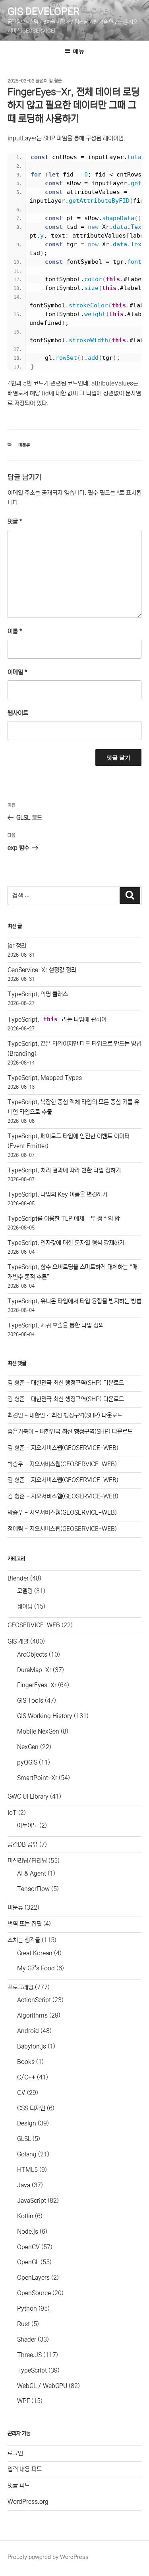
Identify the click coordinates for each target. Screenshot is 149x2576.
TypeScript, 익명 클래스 (38, 994)
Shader (27, 2339)
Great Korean (35, 1953)
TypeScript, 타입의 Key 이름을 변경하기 (57, 1194)
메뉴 (79, 51)
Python (27, 2308)
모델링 (25, 1591)
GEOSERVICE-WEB (34, 1625)
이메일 (17, 672)
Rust (23, 2324)
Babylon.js (32, 2046)
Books (26, 2062)
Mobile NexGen (38, 1731)
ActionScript (34, 2000)
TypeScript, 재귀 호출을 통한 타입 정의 (56, 1325)
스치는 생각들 (24, 1940)
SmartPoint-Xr (37, 1778)
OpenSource (34, 2293)
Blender (18, 1578)
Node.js (28, 2232)
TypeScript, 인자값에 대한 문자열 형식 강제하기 (66, 1243)
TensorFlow (33, 1889)
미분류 (24, 445)
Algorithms (32, 2015)
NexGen (28, 1747)
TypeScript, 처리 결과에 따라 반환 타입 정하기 (64, 1170)
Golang (27, 2154)
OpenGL (28, 2262)
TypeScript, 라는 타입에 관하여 (57, 1019)
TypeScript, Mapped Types (45, 1078)
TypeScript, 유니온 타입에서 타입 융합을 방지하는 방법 (74, 1301)
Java (24, 2185)
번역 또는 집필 (25, 1924)
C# (21, 2093)
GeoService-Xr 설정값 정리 (42, 970)
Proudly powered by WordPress (48, 2557)
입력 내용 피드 (25, 2469)
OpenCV (28, 2247)
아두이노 (27, 1825)
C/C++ (26, 2077)
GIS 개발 (18, 1641)
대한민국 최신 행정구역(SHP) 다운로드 (77, 1383)
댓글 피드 (19, 2485)
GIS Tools (30, 1700)
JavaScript (32, 2201)
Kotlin (25, 2216)
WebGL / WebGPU (42, 2386)
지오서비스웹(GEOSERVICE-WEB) (75, 1448)
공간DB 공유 (23, 1844)
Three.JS (29, 2355)
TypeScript (32, 2370)
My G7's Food (36, 1968)
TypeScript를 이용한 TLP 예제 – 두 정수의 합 (64, 1219)
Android (28, 2031)
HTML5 (27, 2170)
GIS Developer (44, 12)
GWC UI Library (28, 1796)
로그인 (15, 2453)
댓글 (15, 521)
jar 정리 (17, 946)
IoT (12, 1813)
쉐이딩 (25, 1606)
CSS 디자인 (31, 2108)
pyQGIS (27, 1762)
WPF (23, 2401)
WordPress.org (28, 2502)
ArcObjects (32, 1654)
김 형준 (55, 81)
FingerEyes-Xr (37, 1685)
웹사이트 (18, 713)
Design (27, 2123)
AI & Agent (32, 1873)
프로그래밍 (20, 1987)
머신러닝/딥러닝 (27, 1861)
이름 (15, 631)
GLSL (24, 2139)
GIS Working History (45, 1716)
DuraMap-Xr (34, 1670)
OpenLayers (33, 2278)
